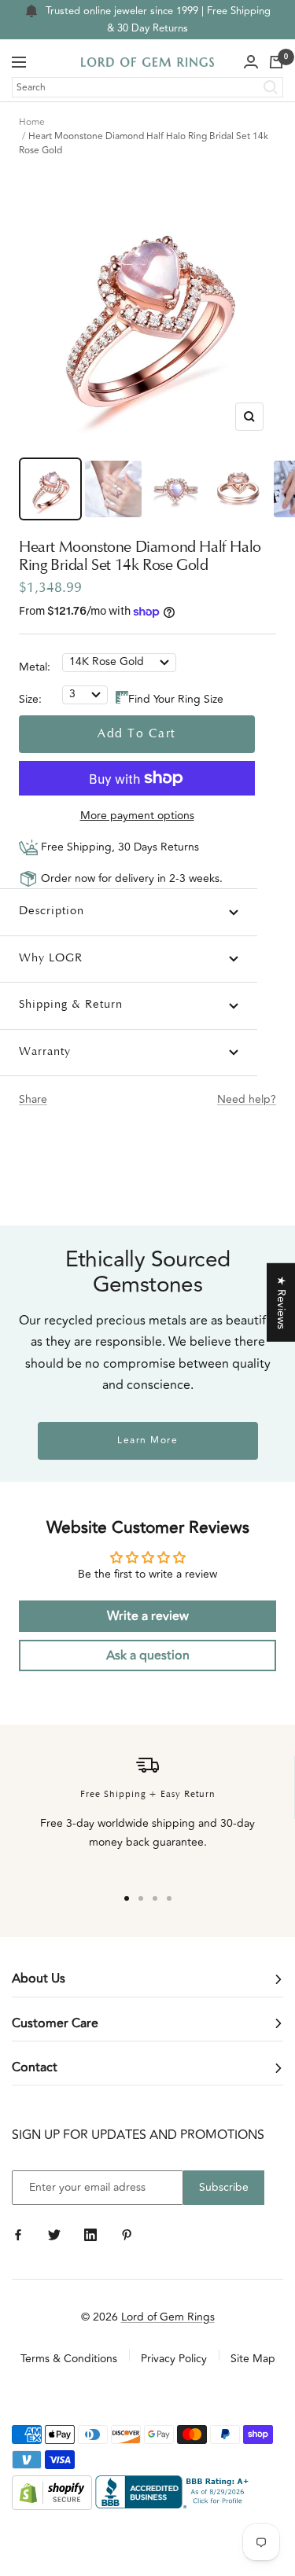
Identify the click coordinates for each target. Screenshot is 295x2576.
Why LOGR (51, 959)
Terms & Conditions (69, 2359)
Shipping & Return (71, 1005)
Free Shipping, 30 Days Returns (118, 847)
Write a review (148, 1616)
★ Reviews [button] (281, 1302)
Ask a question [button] (148, 1655)
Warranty (45, 1052)
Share (33, 1099)
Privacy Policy (174, 2359)
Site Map (253, 2359)
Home (32, 122)
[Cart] (276, 62)
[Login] (251, 62)
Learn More (147, 1441)
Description (52, 911)
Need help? (247, 1099)
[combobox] (147, 87)
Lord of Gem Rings (168, 2317)
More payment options (137, 816)
